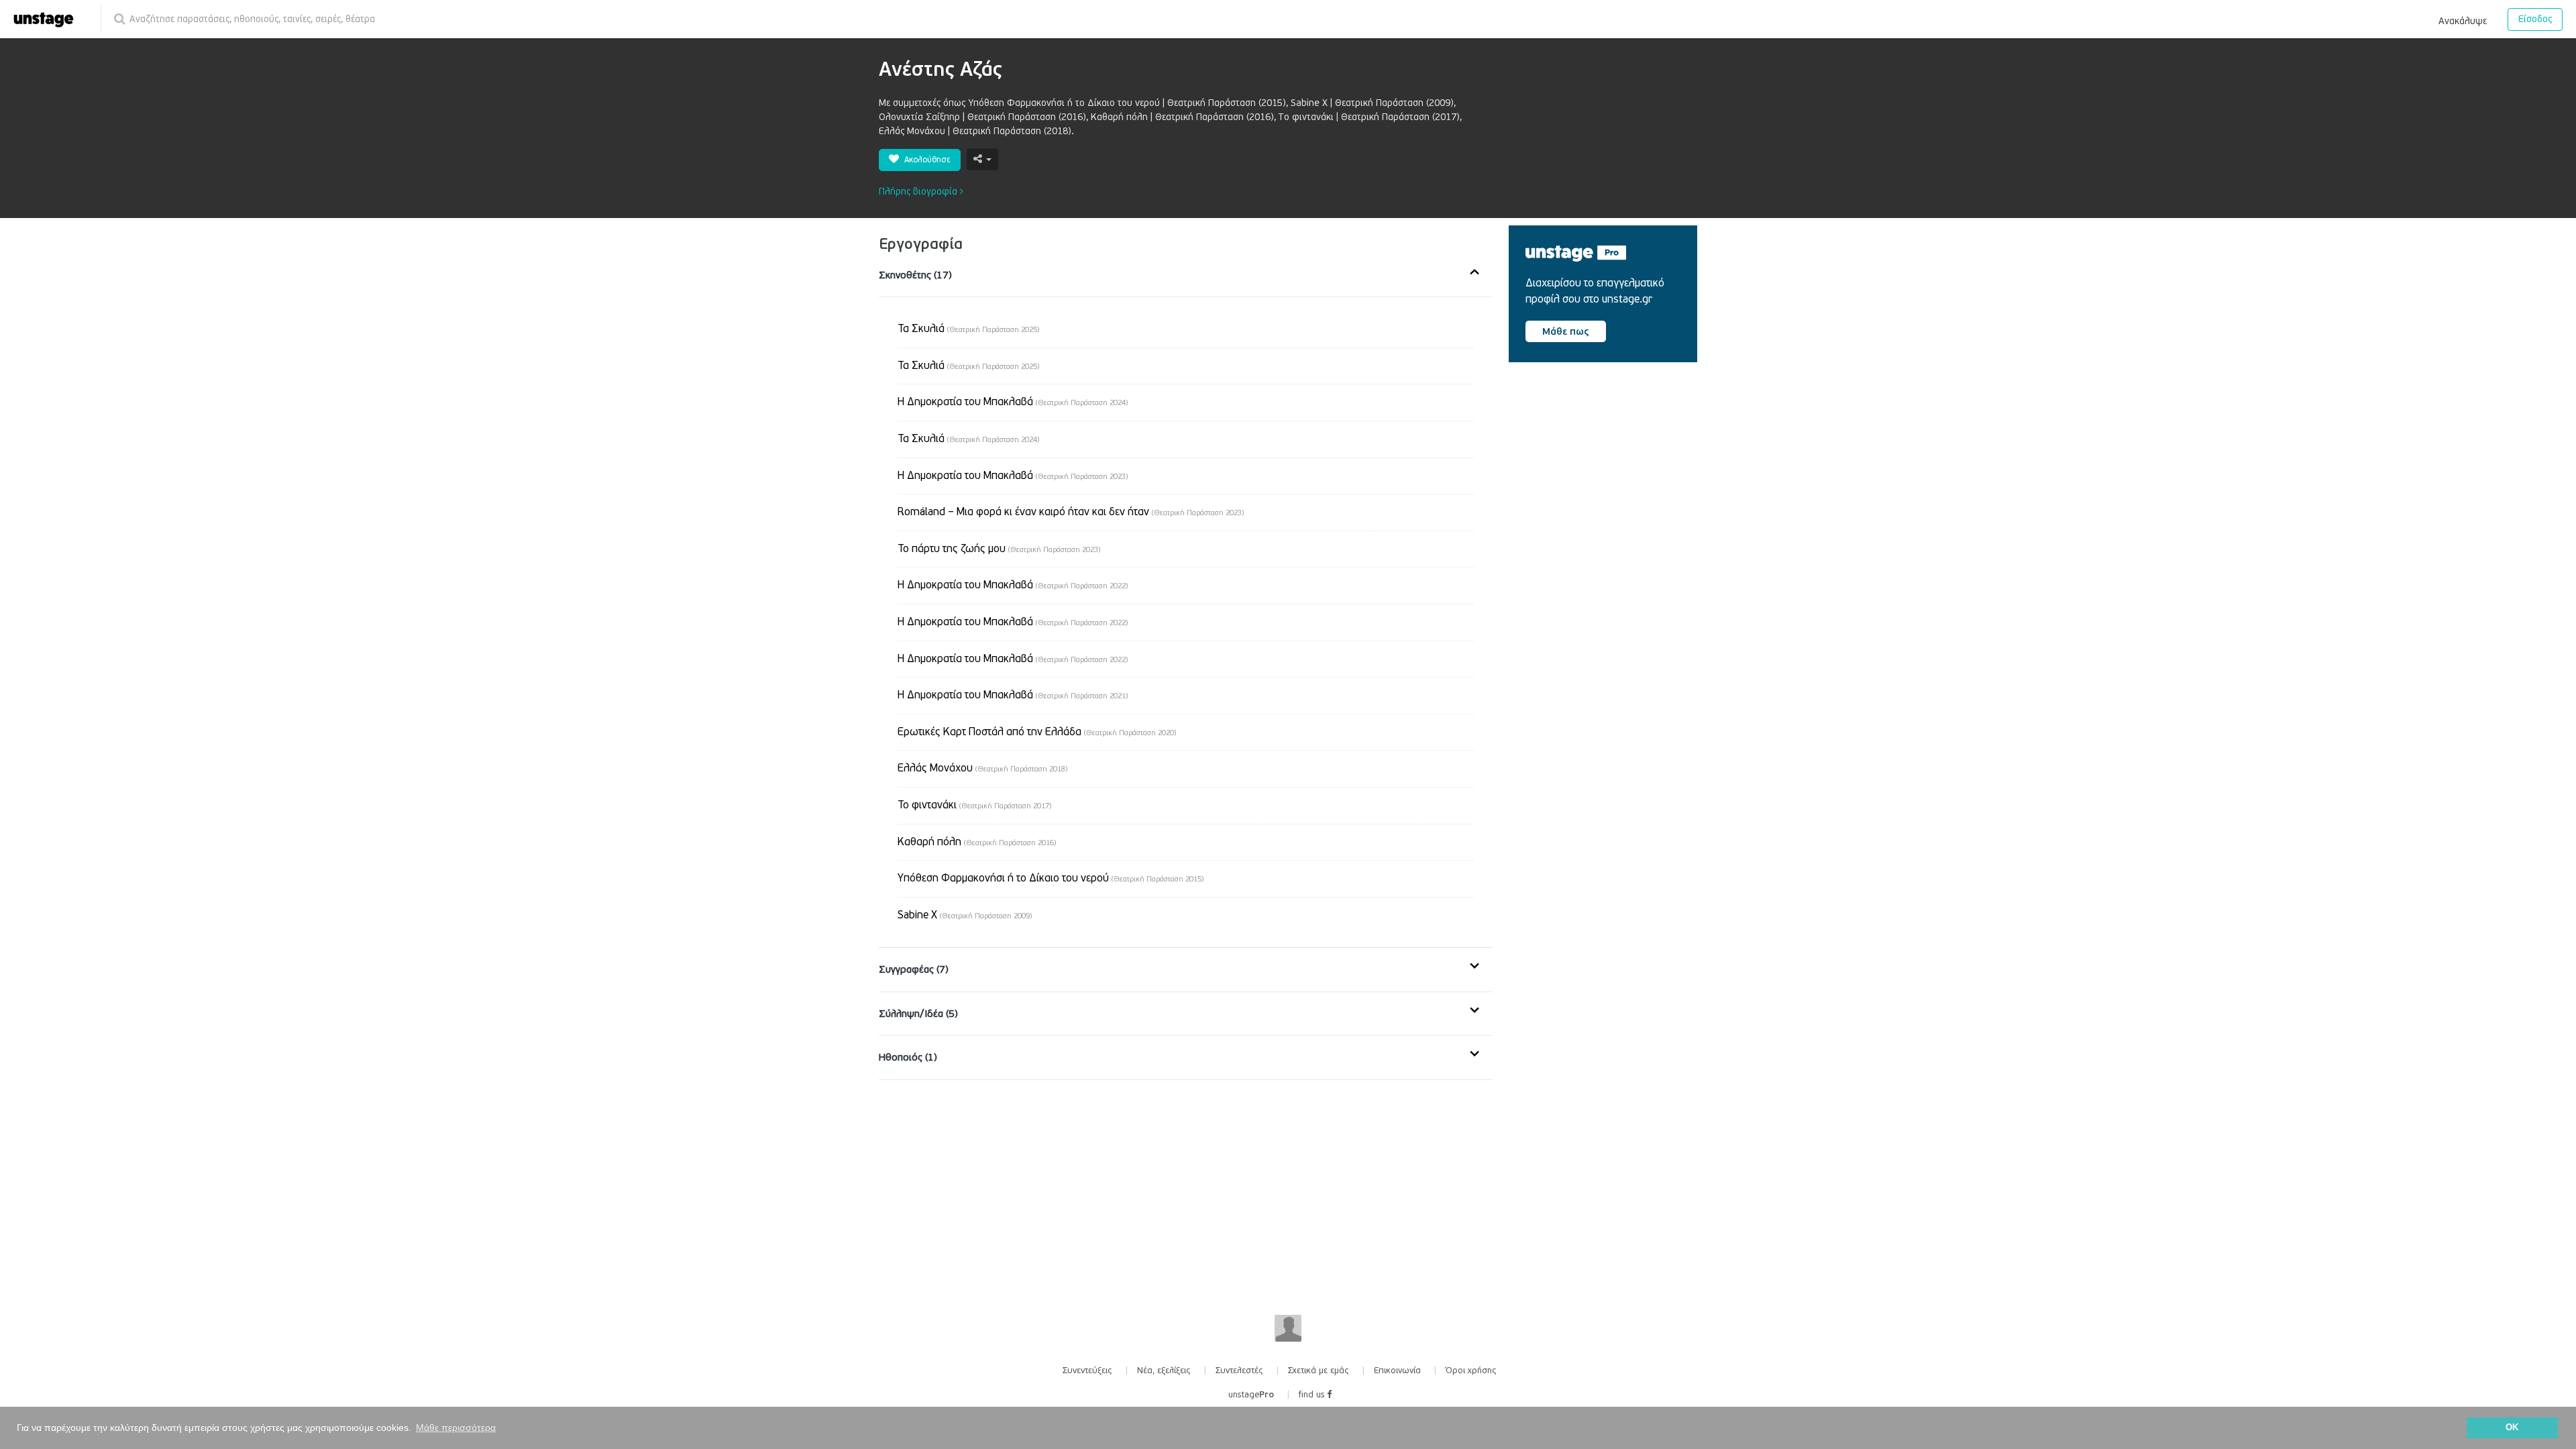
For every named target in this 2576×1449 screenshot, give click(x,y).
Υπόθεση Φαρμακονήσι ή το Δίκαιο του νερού (1051, 878)
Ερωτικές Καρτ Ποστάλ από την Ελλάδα (1037, 732)
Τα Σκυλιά (968, 329)
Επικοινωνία (1397, 1371)
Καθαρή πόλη (977, 842)
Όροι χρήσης (1471, 1371)
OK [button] (2512, 1428)
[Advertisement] (1609, 487)
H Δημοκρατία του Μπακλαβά (1013, 659)
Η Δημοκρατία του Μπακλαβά (1013, 402)
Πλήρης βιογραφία (919, 192)
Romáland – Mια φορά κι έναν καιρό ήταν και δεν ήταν (1071, 512)
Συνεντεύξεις (1087, 1371)
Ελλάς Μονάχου (982, 768)
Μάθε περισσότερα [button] (456, 1428)
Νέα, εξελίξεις (1164, 1371)
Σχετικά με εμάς (1319, 1371)
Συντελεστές (1239, 1371)
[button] (2463, 19)
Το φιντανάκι (974, 805)
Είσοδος (2535, 19)
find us (1313, 1395)
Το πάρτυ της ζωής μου (999, 549)
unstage (1251, 1395)
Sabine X (965, 915)
